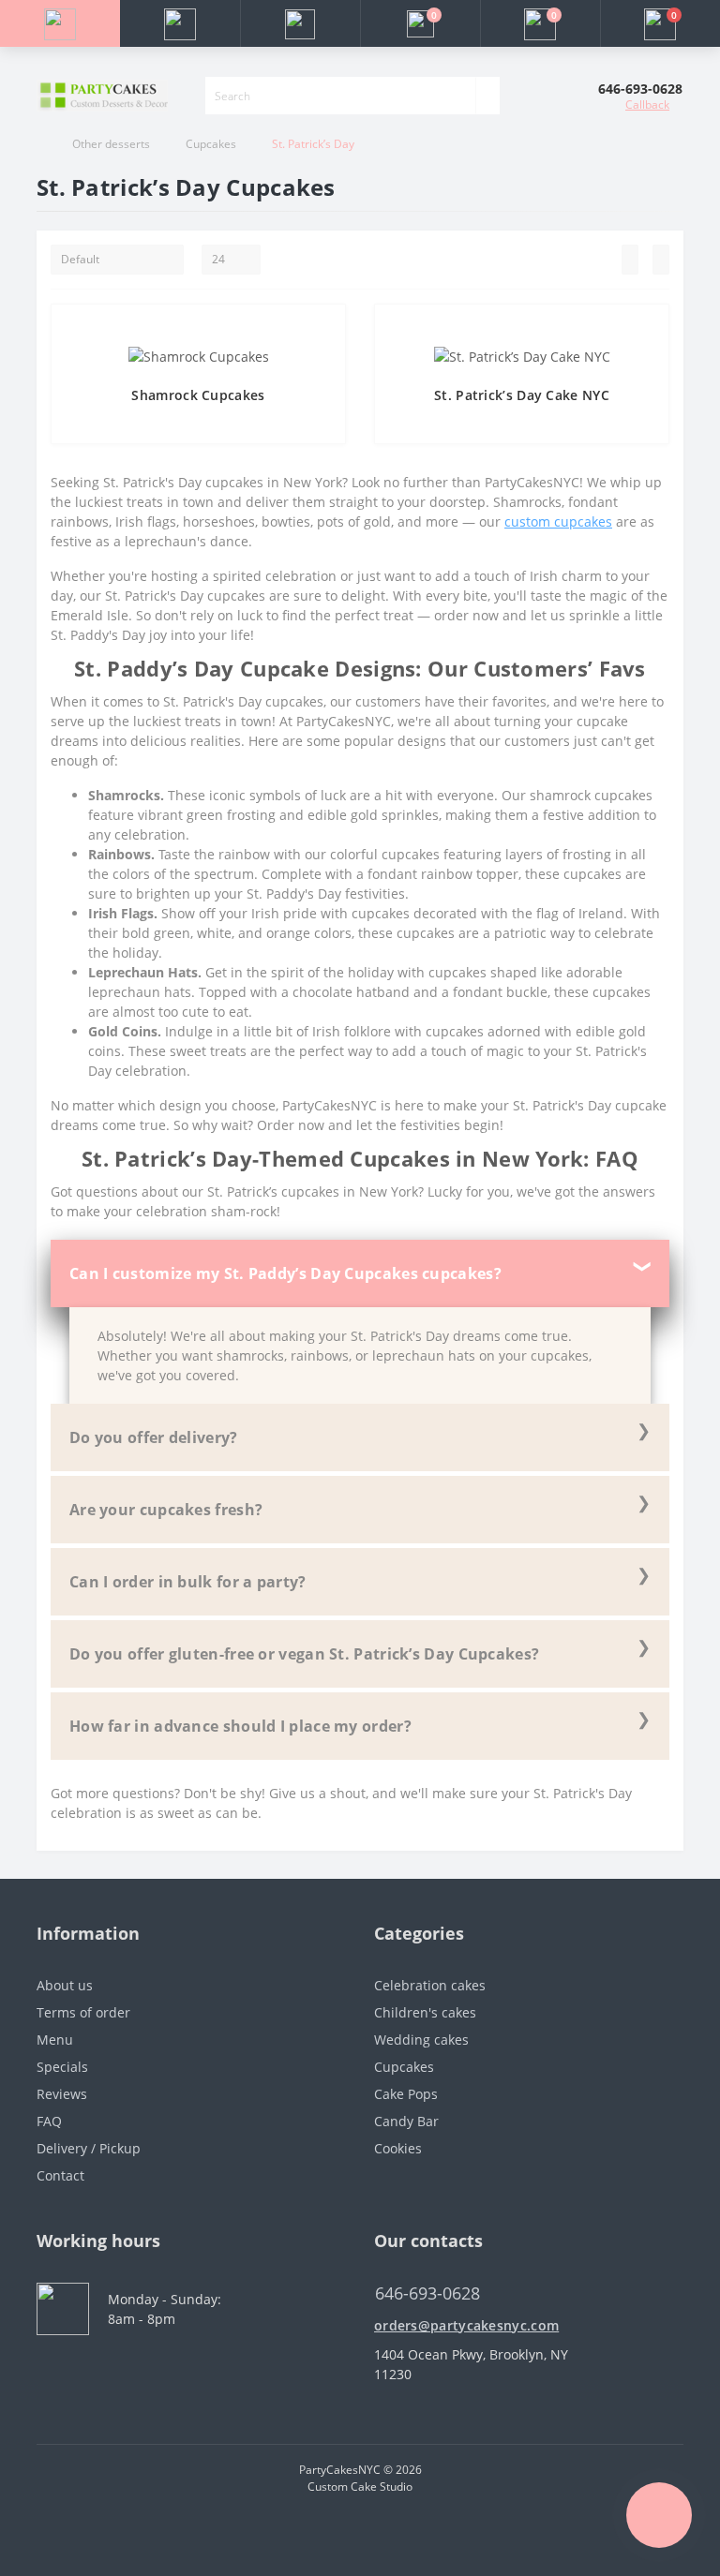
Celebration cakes (430, 1985)
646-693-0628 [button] (427, 2293)
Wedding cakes (421, 2040)
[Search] (487, 96)
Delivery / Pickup (89, 2148)
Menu (55, 2040)
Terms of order (83, 2012)
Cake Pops (406, 2094)
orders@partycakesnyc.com (466, 2325)
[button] (300, 23)
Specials (62, 2067)
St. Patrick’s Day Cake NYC (522, 395)
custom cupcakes (558, 521)
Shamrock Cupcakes (198, 395)
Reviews (62, 2094)
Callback (647, 104)
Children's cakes (425, 2012)
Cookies (398, 2148)
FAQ (49, 2121)
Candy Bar (406, 2121)
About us (65, 1985)
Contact (60, 2175)
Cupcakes (211, 144)
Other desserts (111, 144)
